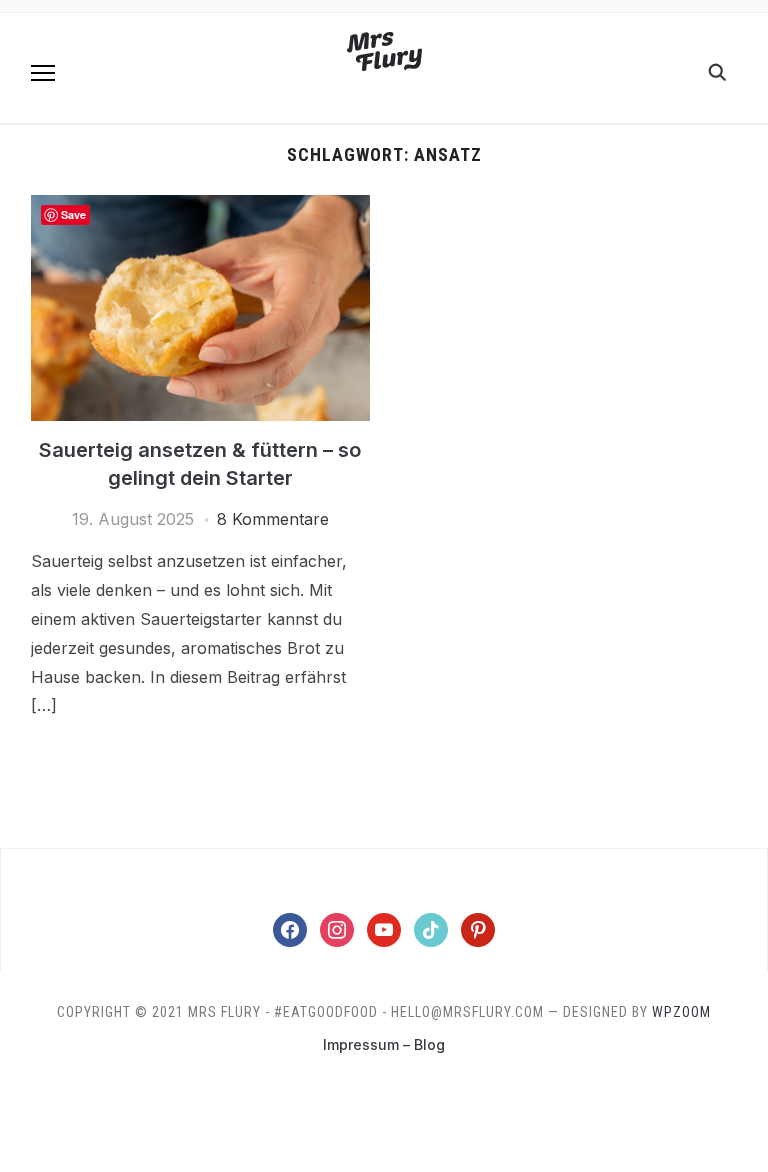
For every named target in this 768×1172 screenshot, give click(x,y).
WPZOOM (681, 1012)
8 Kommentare (273, 519)
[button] (43, 73)
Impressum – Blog (384, 1044)
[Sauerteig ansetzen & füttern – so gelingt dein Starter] (200, 207)
